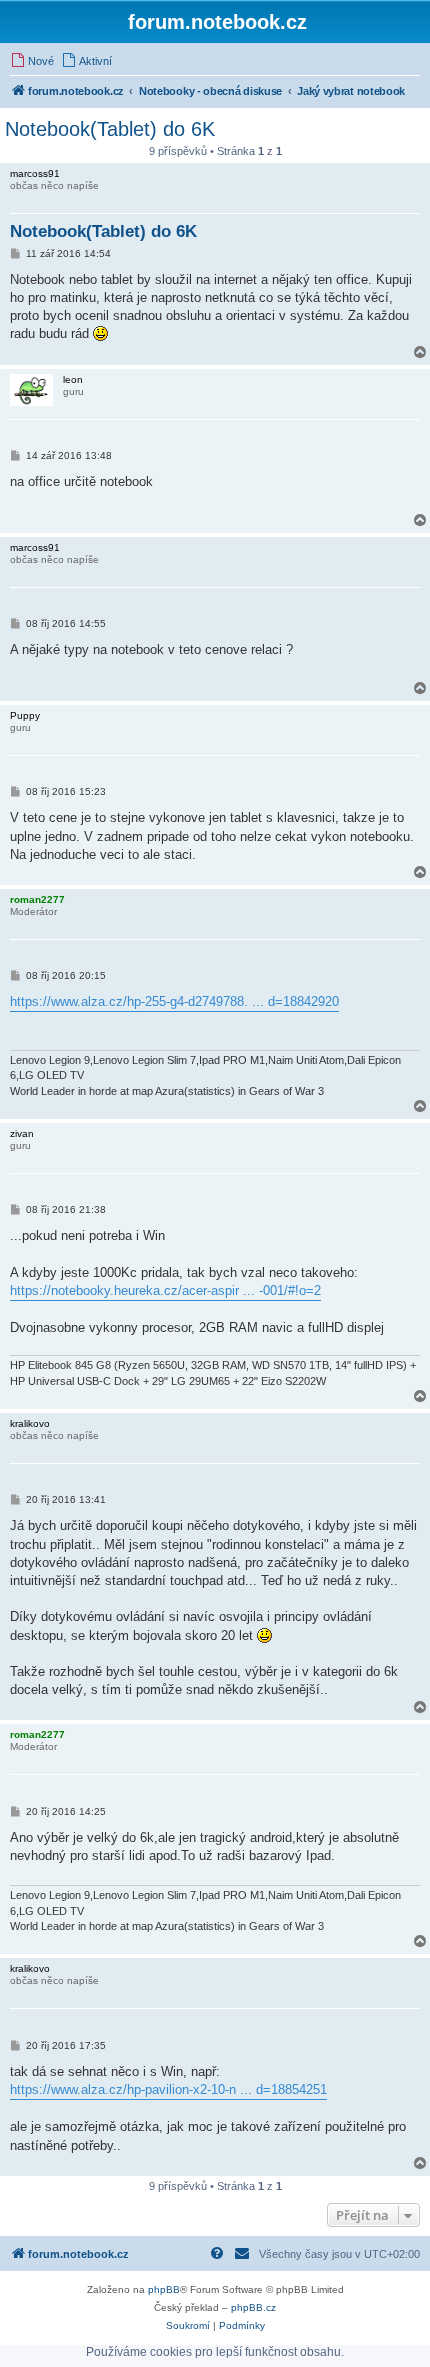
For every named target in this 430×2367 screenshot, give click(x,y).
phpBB (164, 2289)
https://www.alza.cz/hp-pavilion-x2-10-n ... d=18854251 (168, 2089)
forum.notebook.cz (217, 22)
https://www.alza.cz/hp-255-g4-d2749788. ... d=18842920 (174, 1001)
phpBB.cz (253, 2307)
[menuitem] (32, 61)
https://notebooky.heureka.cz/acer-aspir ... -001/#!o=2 (165, 1290)
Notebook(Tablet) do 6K (110, 129)
